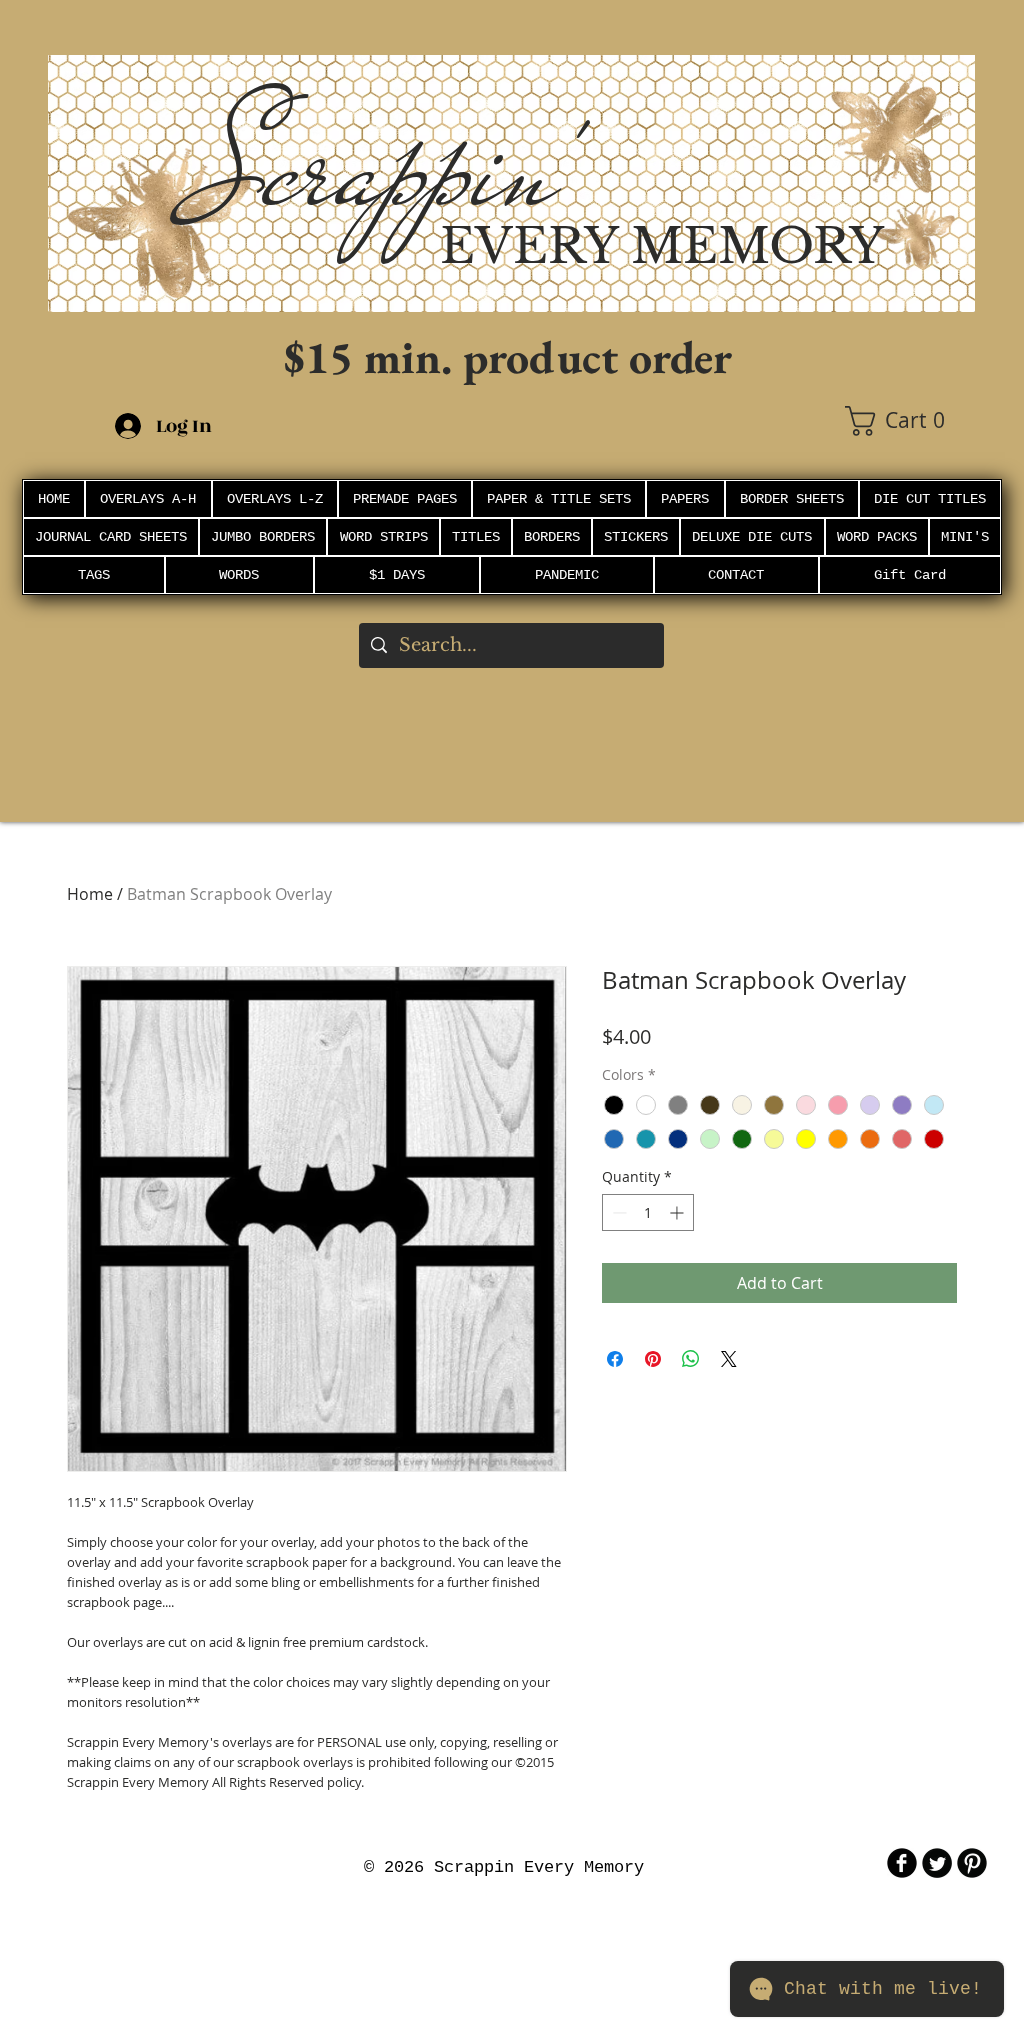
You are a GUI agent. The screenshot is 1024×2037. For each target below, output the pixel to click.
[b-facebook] (902, 1863)
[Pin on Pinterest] (653, 1359)
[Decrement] (617, 1212)
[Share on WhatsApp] (691, 1359)
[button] (910, 421)
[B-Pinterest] (972, 1863)
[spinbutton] (648, 1212)
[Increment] (678, 1212)
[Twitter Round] (937, 1863)
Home (90, 894)
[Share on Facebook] (615, 1359)
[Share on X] (729, 1359)
